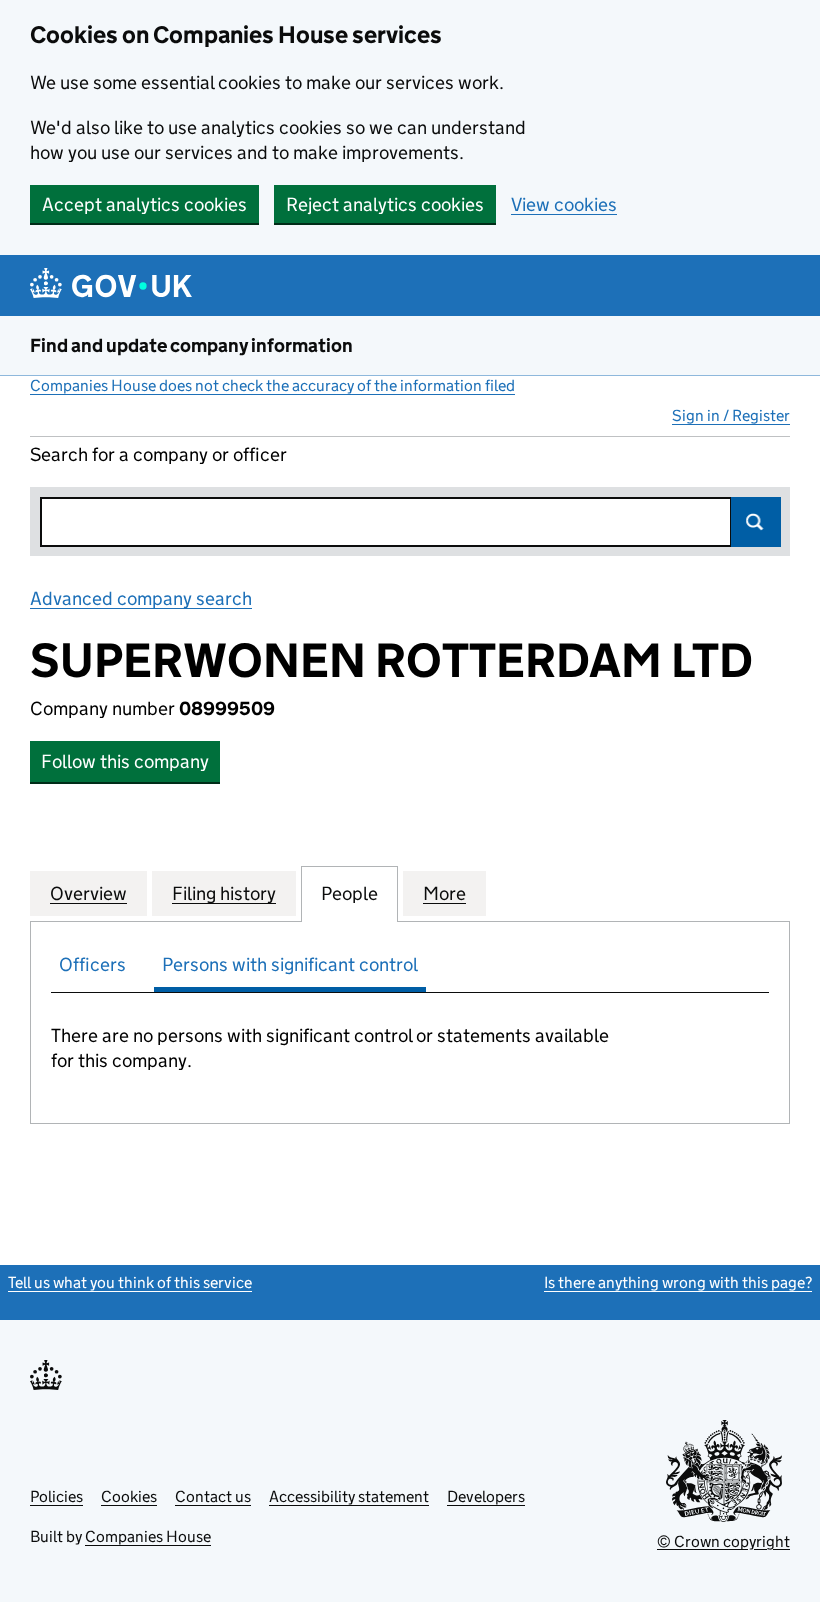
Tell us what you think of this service (130, 1282)
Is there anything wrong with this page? (678, 1282)
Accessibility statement (349, 1496)
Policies (56, 1496)
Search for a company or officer (158, 454)
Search (756, 522)
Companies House (148, 1536)
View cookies (564, 204)
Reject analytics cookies (385, 204)
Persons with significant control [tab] (290, 964)
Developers (486, 1496)
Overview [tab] (88, 893)
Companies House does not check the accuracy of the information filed (272, 385)
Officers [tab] (92, 964)
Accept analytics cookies (144, 204)
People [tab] (349, 893)
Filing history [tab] (224, 893)
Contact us (213, 1496)
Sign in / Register (731, 415)
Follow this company (125, 761)
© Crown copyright (723, 1541)
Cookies (129, 1496)
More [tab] (444, 893)
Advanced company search (141, 598)
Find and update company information (191, 345)
